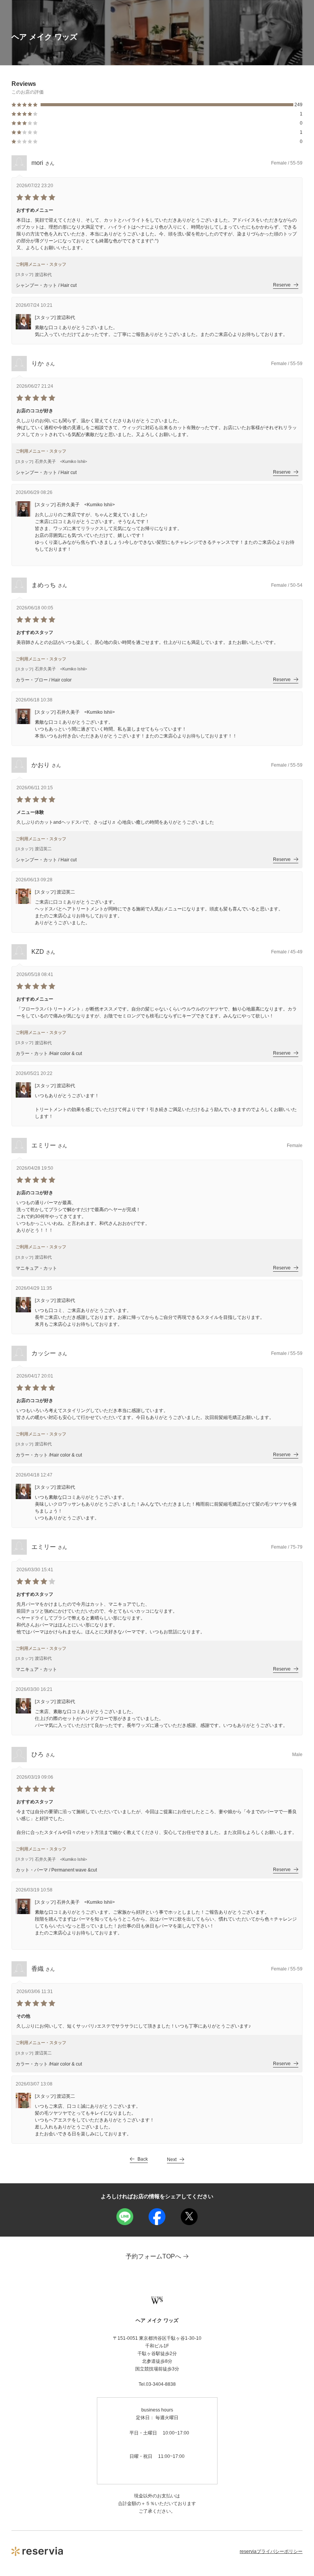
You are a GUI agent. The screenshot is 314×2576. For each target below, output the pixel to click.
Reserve (282, 285)
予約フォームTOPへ (153, 2256)
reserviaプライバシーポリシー (271, 2551)
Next (172, 2160)
